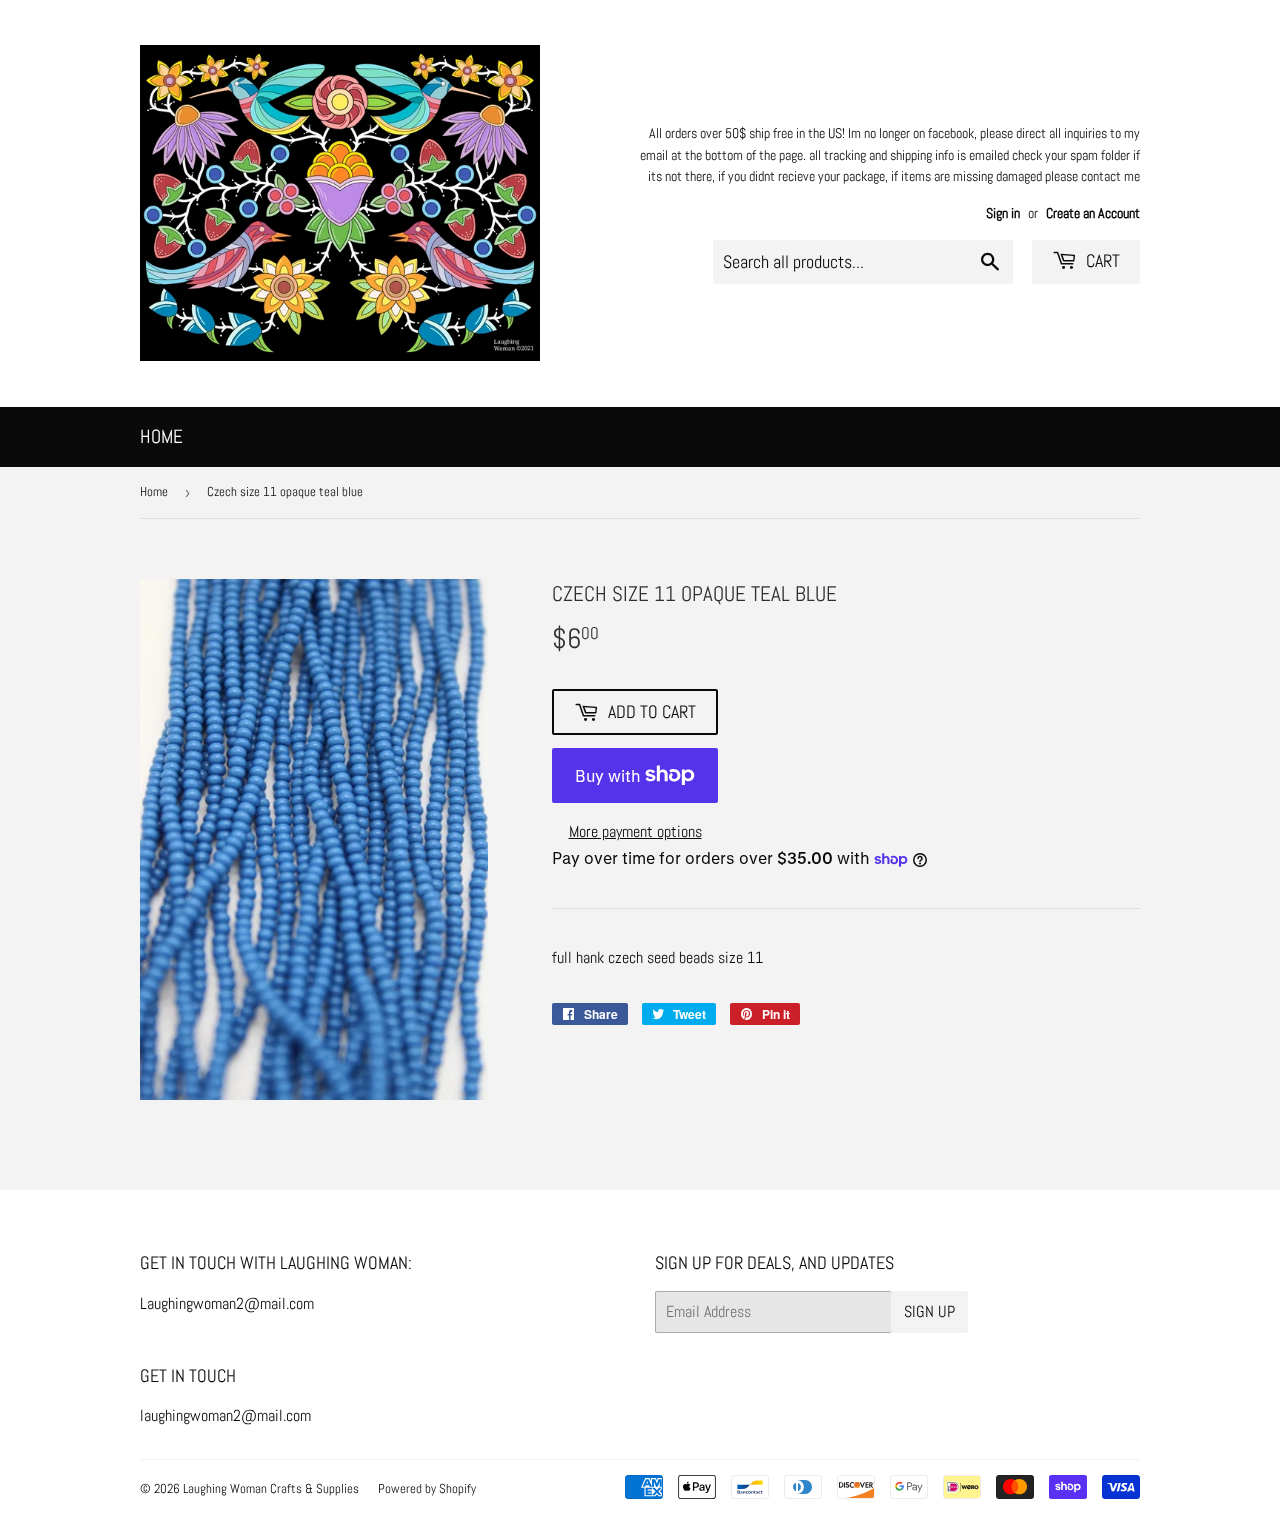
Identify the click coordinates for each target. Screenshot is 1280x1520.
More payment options (635, 831)
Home (161, 436)
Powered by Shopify (427, 1488)
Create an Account (1093, 213)
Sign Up (929, 1311)
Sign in (1003, 213)
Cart (1101, 260)
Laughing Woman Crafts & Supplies (271, 1488)
